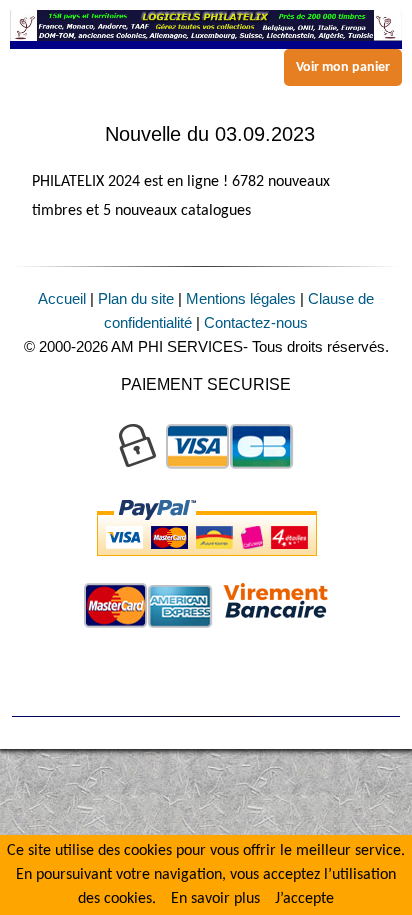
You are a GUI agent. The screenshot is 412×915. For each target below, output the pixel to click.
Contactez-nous (256, 322)
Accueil (62, 298)
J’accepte (304, 899)
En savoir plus (215, 899)
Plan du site (136, 298)
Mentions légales (241, 298)
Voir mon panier (343, 67)
